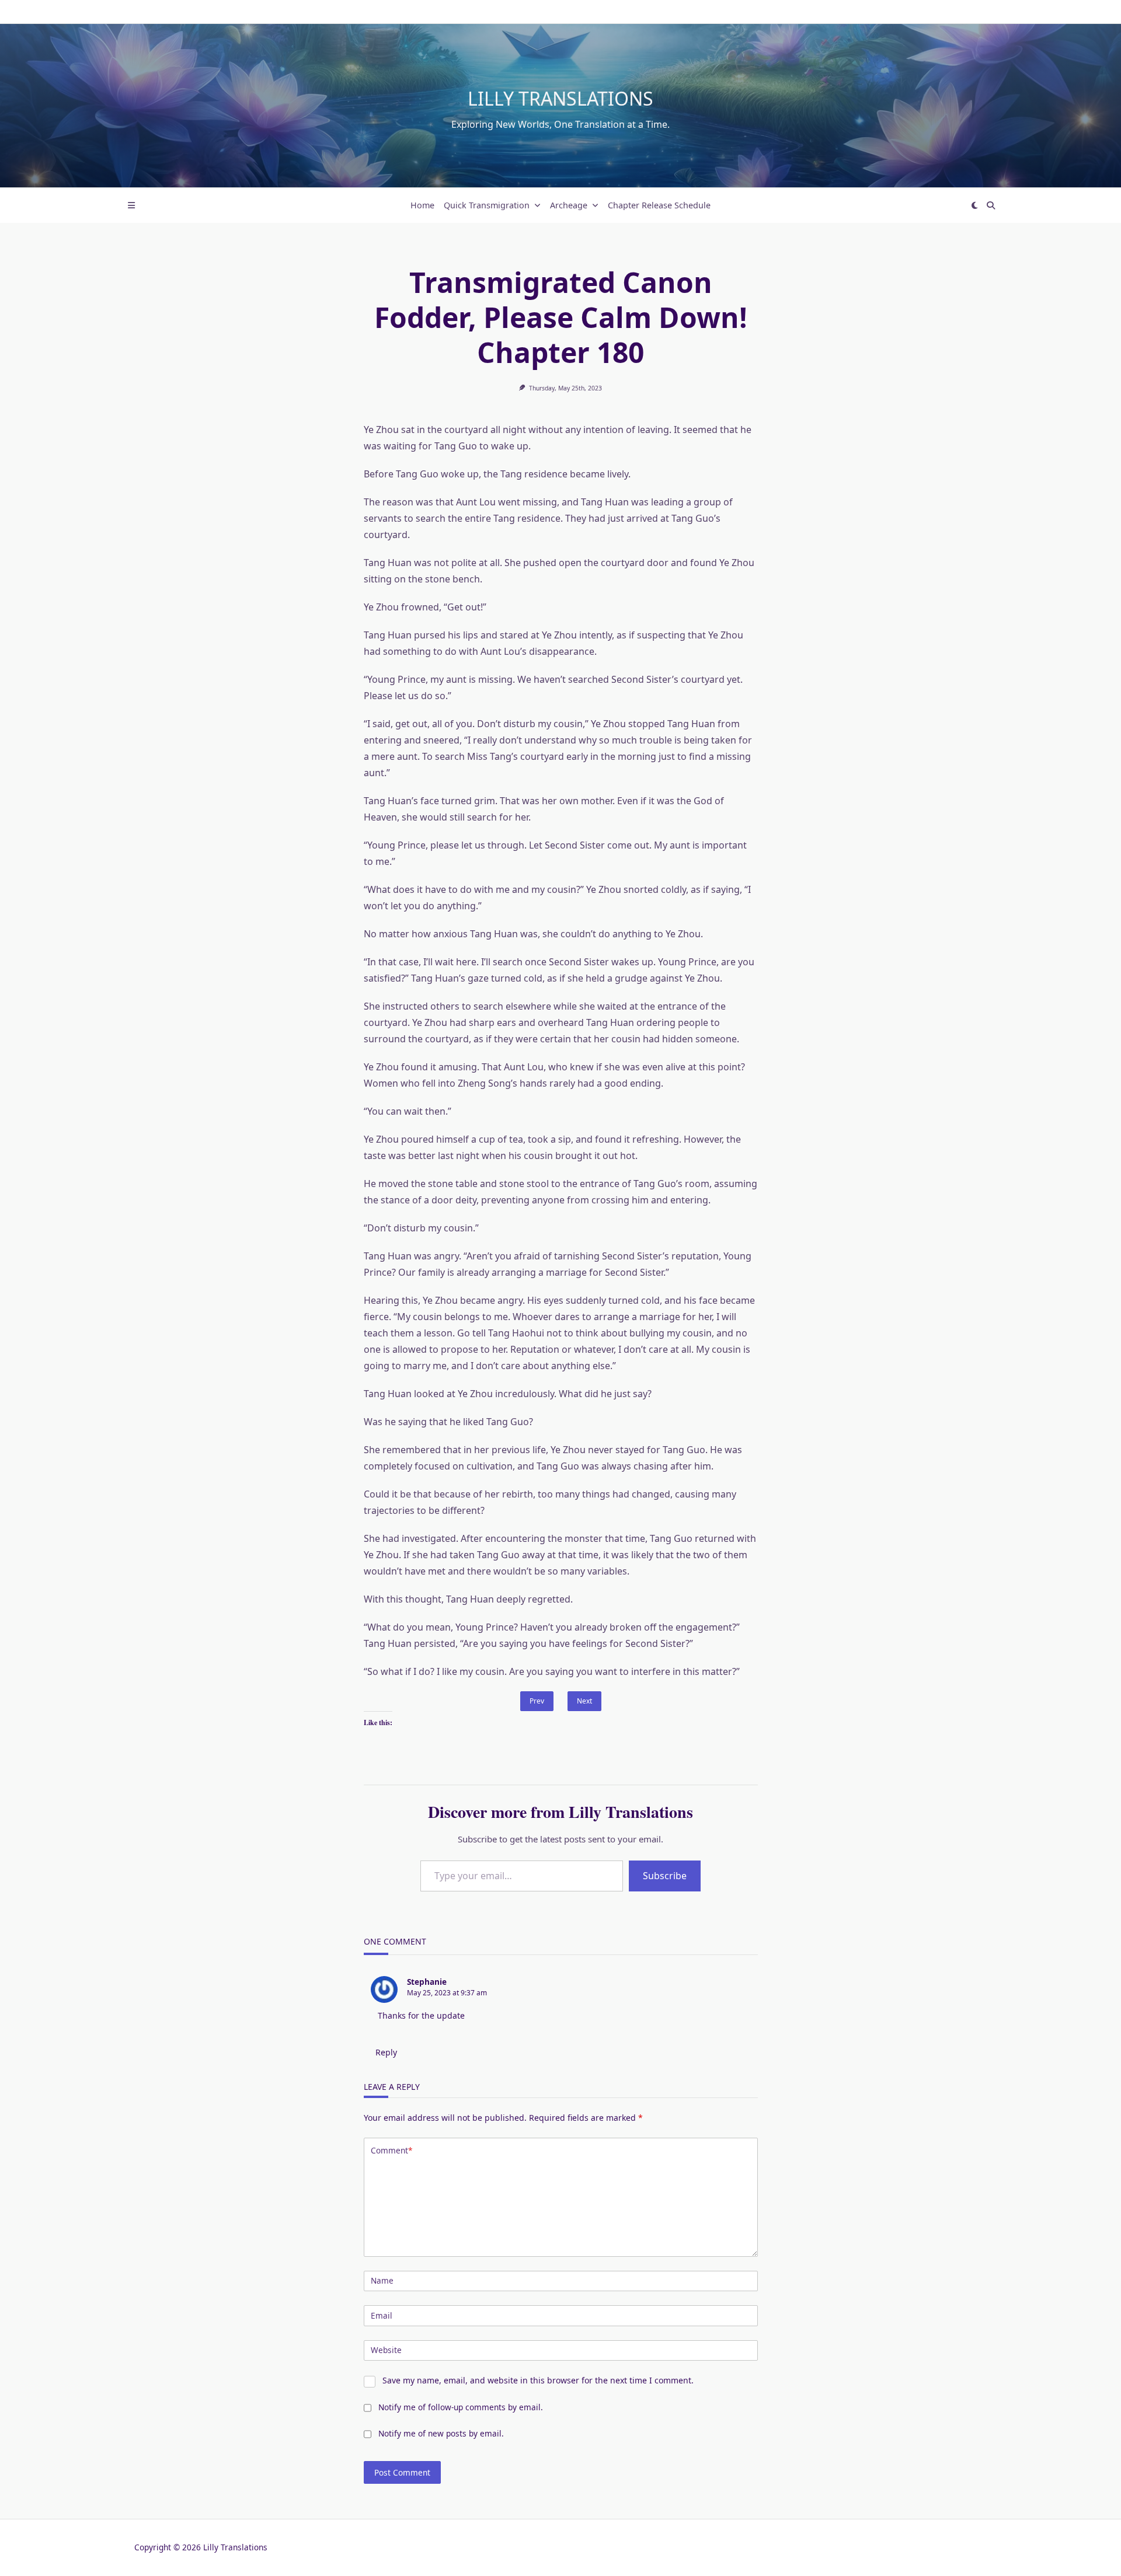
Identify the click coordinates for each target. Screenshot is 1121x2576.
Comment (391, 2150)
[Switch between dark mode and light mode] (974, 205)
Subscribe (665, 1876)
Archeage (569, 205)
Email (382, 2315)
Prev (537, 1701)
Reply (386, 2052)
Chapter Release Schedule (659, 205)
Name (382, 2280)
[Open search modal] (991, 205)
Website (386, 2350)
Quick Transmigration (487, 205)
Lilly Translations (560, 98)
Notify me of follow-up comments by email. (461, 2407)
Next (584, 1701)
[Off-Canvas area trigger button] (131, 205)
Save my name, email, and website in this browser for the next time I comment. (538, 2380)
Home (422, 205)
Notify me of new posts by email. (441, 2433)
